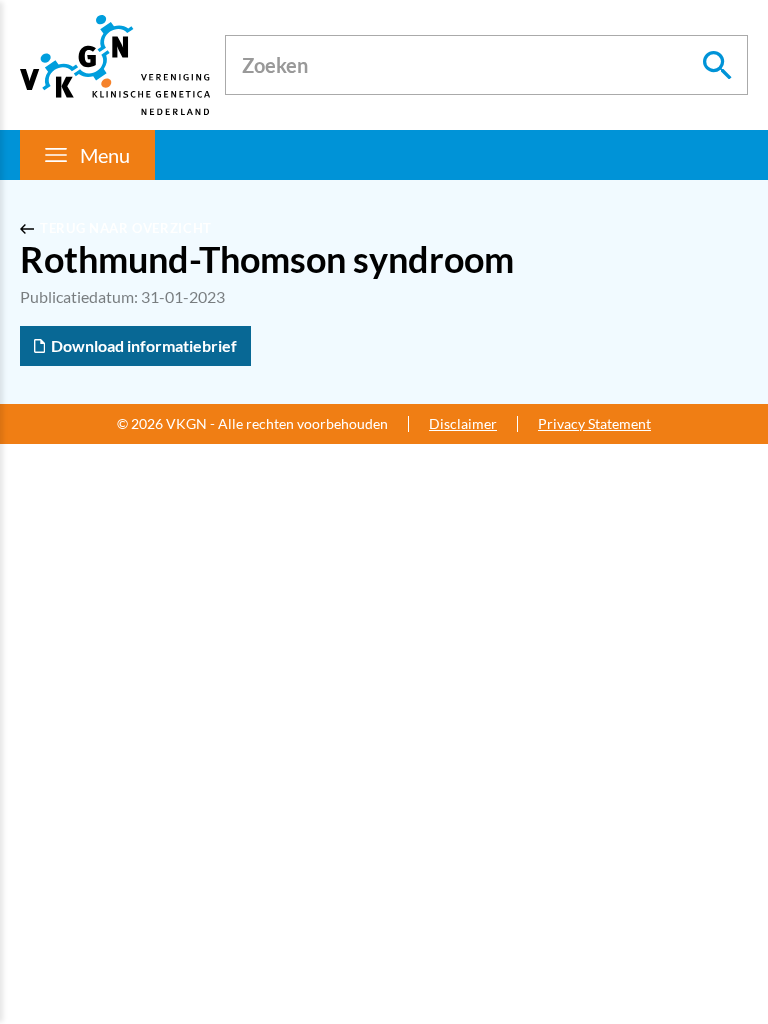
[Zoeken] (718, 65)
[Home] (115, 65)
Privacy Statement (594, 424)
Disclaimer (463, 424)
